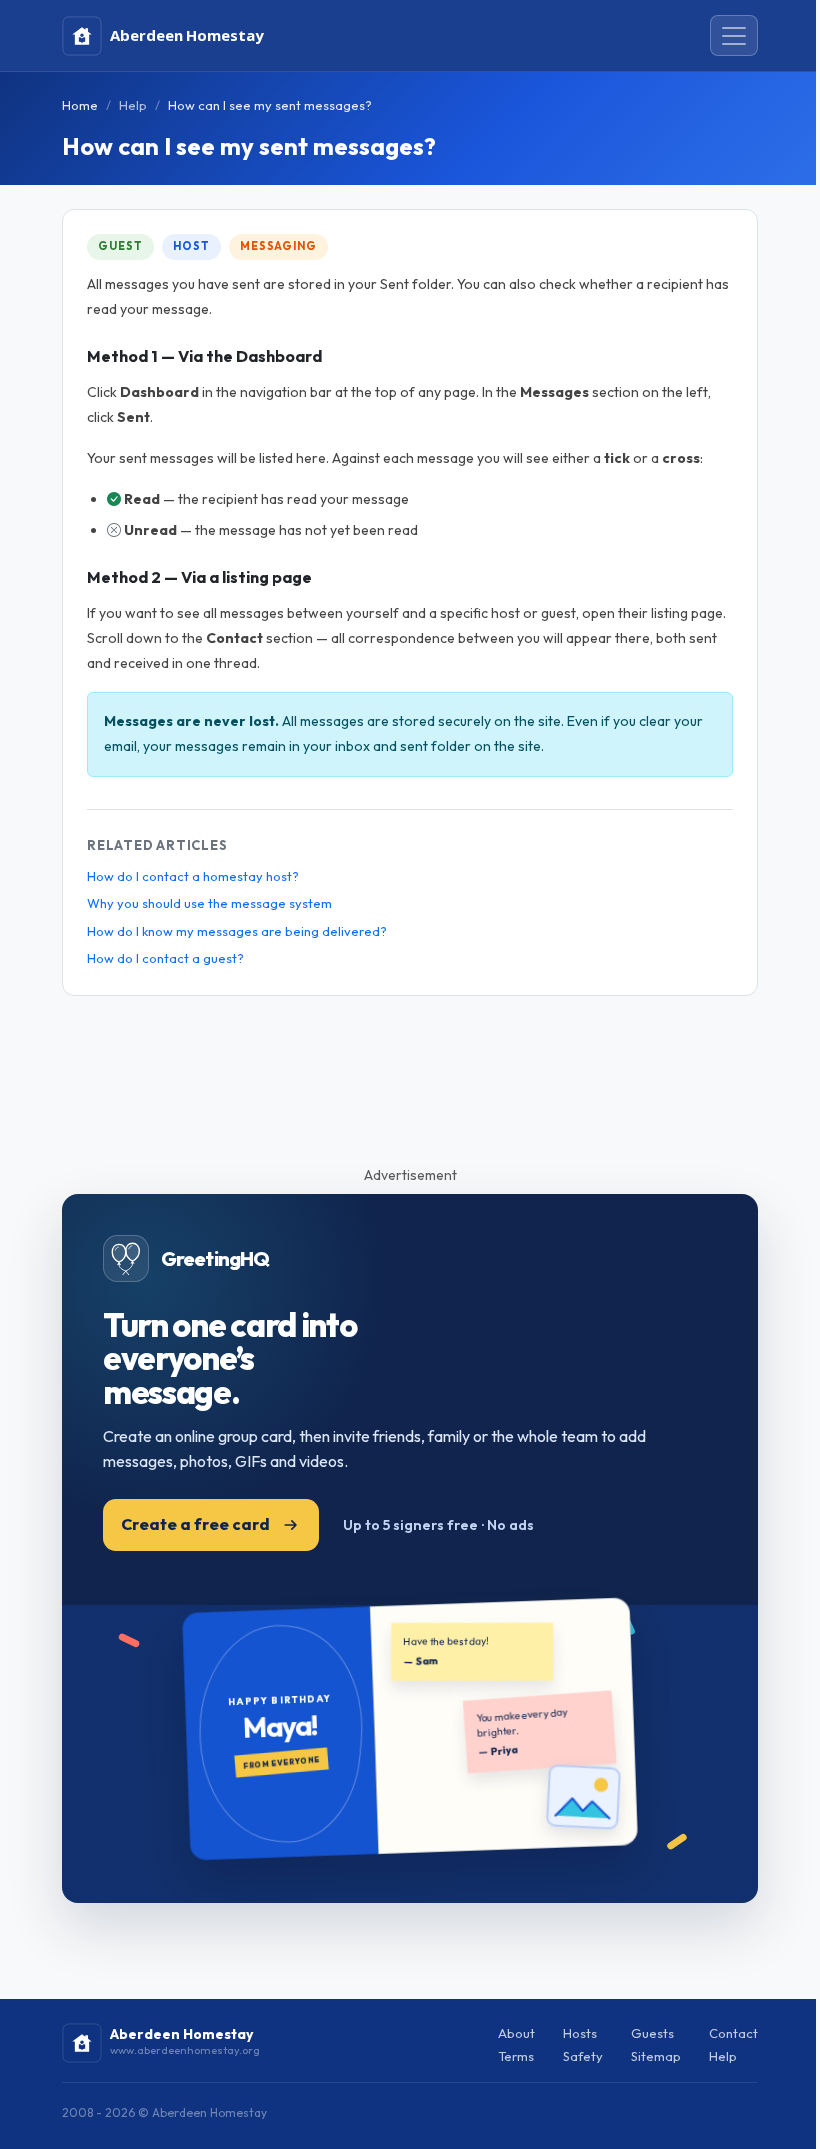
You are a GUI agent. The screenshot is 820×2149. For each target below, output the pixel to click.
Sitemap (656, 2056)
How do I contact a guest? (165, 958)
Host (191, 246)
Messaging (278, 246)
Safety (583, 2056)
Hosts (580, 2033)
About (516, 2033)
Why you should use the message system (209, 903)
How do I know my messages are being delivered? (237, 931)
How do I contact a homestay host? (193, 876)
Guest (120, 246)
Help (133, 105)
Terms (516, 2056)
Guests (652, 2033)
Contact (733, 2033)
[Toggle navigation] (734, 36)
